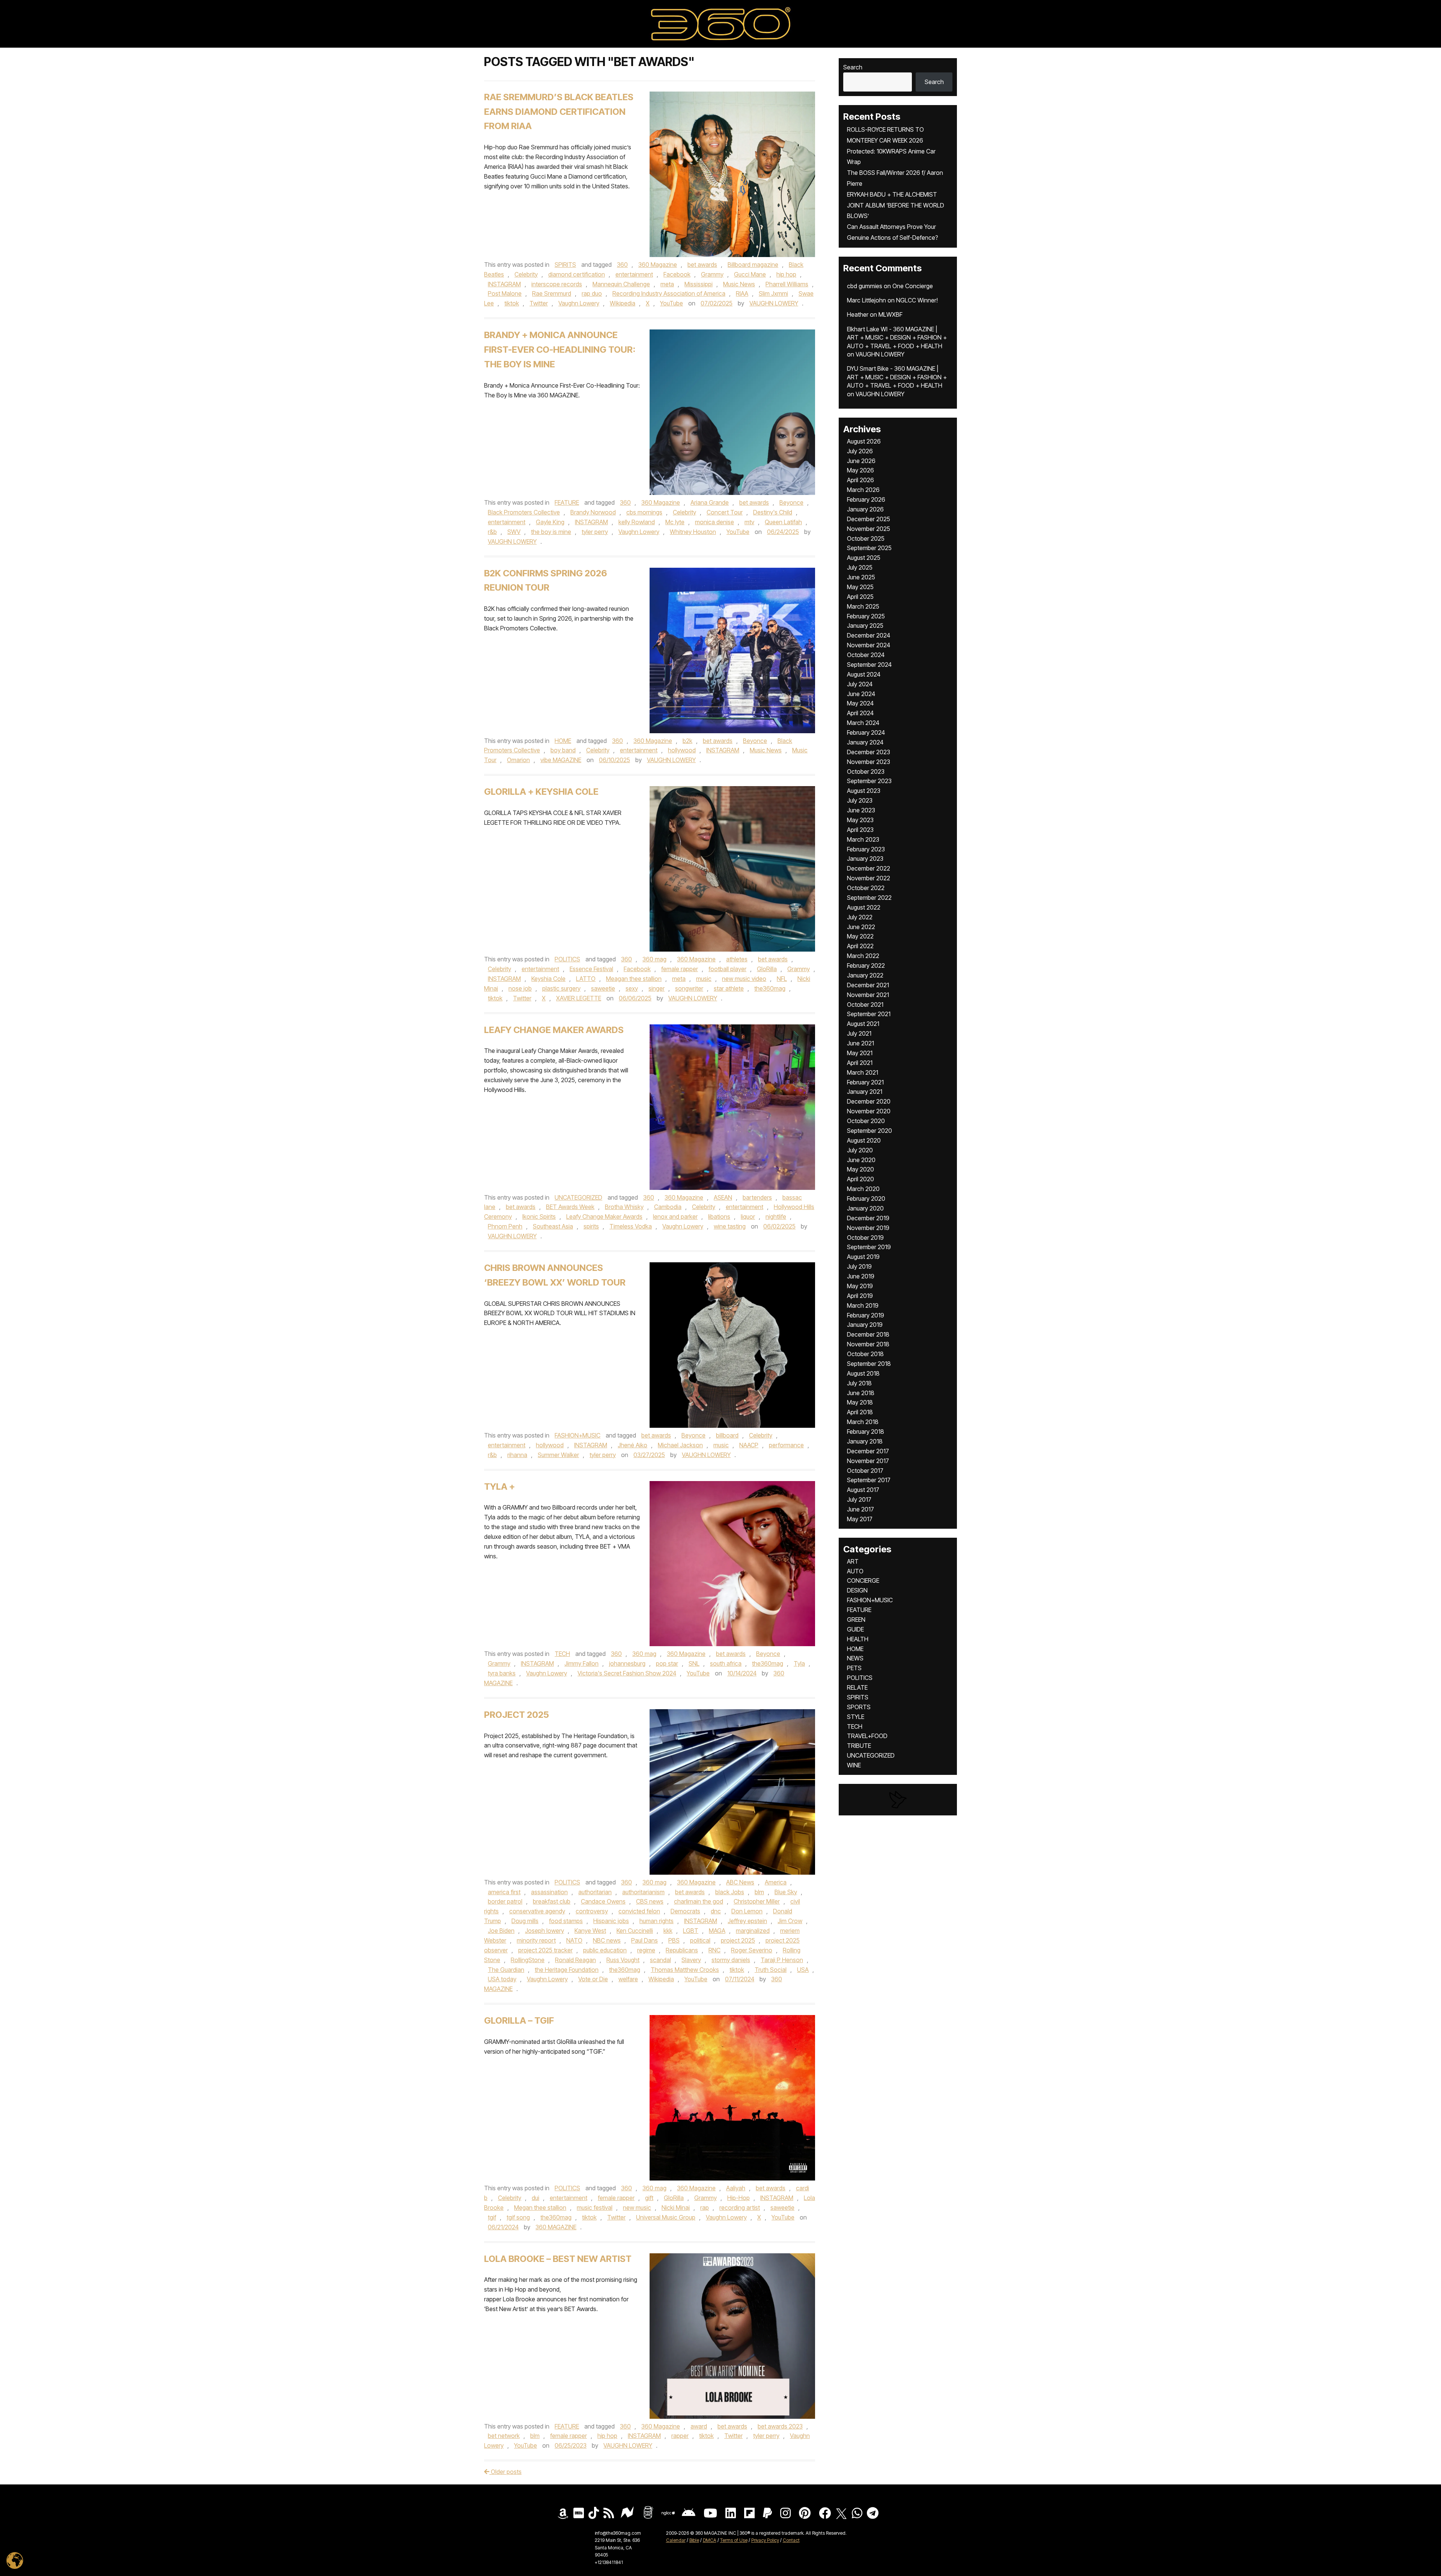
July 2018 (859, 1383)
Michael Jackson (680, 1445)
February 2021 (865, 1082)
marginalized (753, 1931)
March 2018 (863, 1422)
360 (622, 265)
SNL (694, 1663)
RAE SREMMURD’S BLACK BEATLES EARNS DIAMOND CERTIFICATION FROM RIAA (559, 112)
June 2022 (861, 927)
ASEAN (723, 1197)
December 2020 (869, 1101)
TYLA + (499, 1487)
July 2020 (860, 1150)
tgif (492, 2217)
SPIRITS (565, 265)
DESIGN (857, 1590)
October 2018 (865, 1354)
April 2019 (860, 1296)
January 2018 (865, 1441)
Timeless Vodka (631, 1226)
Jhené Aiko (633, 1445)
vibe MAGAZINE (561, 760)
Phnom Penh (505, 1226)
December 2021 (868, 985)
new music (637, 2208)
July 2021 (859, 1033)
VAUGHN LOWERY (774, 303)
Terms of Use (734, 2540)
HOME (563, 741)
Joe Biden (501, 1931)
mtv (749, 522)
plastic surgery (561, 988)
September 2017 (869, 1480)
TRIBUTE (859, 1746)
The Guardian (506, 1970)
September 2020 (869, 1131)
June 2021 (860, 1043)
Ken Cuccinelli (635, 1931)
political (700, 1940)
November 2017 (868, 1461)
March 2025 (863, 606)
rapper (680, 2436)
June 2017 (860, 1509)
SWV (514, 532)
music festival (595, 2208)
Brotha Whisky (624, 1207)
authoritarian (595, 1892)
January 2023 (865, 859)
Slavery (691, 1960)
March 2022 (863, 956)
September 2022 (869, 898)
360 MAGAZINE (556, 2227)
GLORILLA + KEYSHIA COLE (541, 792)
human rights (657, 1921)
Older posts (505, 2472)
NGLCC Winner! (917, 300)
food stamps (566, 1921)
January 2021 (865, 1092)
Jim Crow (790, 1921)
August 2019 (863, 1257)
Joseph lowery (545, 1931)
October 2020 (866, 1121)
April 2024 (860, 713)
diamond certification (577, 274)
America (776, 1882)
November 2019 (868, 1228)
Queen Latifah (783, 522)
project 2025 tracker (545, 1950)
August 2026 (864, 441)
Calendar (676, 2540)
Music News (739, 284)
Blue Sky (786, 1892)
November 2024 (869, 645)
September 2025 (869, 548)
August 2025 (864, 558)
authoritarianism (643, 1892)
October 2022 (866, 888)
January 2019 (865, 1325)
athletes (737, 959)
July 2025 (860, 567)
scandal (660, 1960)
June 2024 (861, 694)
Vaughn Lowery (579, 303)
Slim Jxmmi (773, 293)
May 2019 (860, 1286)
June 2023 (861, 810)
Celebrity (526, 274)
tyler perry (595, 532)
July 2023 (860, 800)
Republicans (682, 1950)
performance (786, 1445)
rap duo (592, 293)
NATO (574, 1940)
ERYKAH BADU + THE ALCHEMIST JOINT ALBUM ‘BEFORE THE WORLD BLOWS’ (896, 205)
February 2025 (866, 616)
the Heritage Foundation (567, 1970)
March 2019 (863, 1305)
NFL (782, 979)
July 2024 (860, 684)
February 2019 (866, 1315)
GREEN (856, 1620)
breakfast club (552, 1901)
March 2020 (863, 1189)
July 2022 (860, 917)
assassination (549, 1892)
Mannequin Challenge (621, 284)
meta (667, 284)
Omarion (518, 760)
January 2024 (865, 742)
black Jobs (730, 1892)
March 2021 (863, 1072)
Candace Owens (603, 1901)
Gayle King (550, 522)
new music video (744, 979)
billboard (727, 1435)
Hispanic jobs (611, 1921)
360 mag (654, 959)
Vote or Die (593, 1979)
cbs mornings (644, 512)
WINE (854, 1765)
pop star (667, 1663)
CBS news (650, 1901)
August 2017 (863, 1490)
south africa (726, 1663)
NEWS (855, 1658)
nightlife (776, 1217)
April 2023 (860, 830)
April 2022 (860, 946)
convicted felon (639, 1911)
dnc (716, 1911)
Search (853, 67)
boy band (563, 750)
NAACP (749, 1445)
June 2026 (861, 461)
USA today (502, 1979)
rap (705, 2208)
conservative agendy (537, 1911)
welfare (628, 1979)
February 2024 (866, 732)
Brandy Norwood (593, 512)
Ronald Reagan (575, 1960)
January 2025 (865, 626)
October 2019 (865, 1238)
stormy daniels (731, 1960)
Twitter (539, 303)
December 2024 (869, 635)
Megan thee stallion (540, 2208)
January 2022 (865, 975)
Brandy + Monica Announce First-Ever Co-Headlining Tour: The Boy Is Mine (560, 350)
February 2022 (866, 965)
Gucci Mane (750, 274)
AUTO (855, 1571)
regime (646, 1950)
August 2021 (863, 1024)
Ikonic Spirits (539, 1217)
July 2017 (859, 1499)
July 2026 (860, 451)
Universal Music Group (666, 2217)
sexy (632, 988)
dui (535, 2198)
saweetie (603, 988)
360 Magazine (658, 265)
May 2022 (860, 936)
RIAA (742, 293)
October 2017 (865, 1471)
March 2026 (863, 490)
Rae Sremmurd (552, 293)
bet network (504, 2436)
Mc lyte (675, 522)
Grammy (712, 274)
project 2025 (738, 1940)
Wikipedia (623, 303)
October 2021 (865, 1005)
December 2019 (868, 1218)
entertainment (634, 274)
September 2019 (869, 1247)
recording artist (740, 2208)
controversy (592, 1911)
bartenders (757, 1197)
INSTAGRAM (504, 284)
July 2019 (859, 1266)
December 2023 (869, 752)
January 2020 (865, 1208)
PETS (854, 1668)
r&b (492, 532)
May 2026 (860, 470)
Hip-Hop (739, 2198)
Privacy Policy (765, 2540)
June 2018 (861, 1393)
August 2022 (864, 907)
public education (605, 1950)
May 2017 (860, 1519)
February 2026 (866, 499)
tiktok (512, 303)
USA (803, 1970)
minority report (536, 1940)
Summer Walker (558, 1455)
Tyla (799, 1663)
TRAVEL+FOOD (867, 1736)
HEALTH (858, 1639)
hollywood (682, 750)
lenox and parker (675, 1217)
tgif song (518, 2217)
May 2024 (860, 703)
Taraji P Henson (782, 1960)
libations (719, 1217)
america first (504, 1892)
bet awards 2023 (780, 2426)
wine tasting (730, 1226)
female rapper (680, 969)
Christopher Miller (757, 1901)
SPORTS (859, 1707)
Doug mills (525, 1921)
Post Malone (505, 293)
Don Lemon (747, 1911)
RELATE (857, 1687)
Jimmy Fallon (581, 1663)
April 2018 (860, 1412)
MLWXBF (890, 314)
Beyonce (791, 502)
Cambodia (668, 1207)
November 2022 (869, 878)
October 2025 (866, 538)
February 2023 (866, 849)
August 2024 (864, 674)
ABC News (740, 1882)
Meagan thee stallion (634, 979)
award (699, 2426)
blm (759, 1892)
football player (727, 969)
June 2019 (861, 1276)
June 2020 (861, 1160)
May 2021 (860, 1053)
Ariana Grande (710, 502)
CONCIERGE (863, 1580)
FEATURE (567, 502)
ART (853, 1561)
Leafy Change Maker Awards (554, 1030)
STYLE (856, 1717)
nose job (520, 988)
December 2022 (869, 868)
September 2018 (869, 1364)
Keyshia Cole (548, 979)
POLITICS (567, 959)
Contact (791, 2540)
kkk (668, 1931)
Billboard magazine (753, 265)
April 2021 (860, 1063)
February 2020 (866, 1199)
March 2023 (863, 839)
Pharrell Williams (787, 284)
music (704, 979)
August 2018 (863, 1373)
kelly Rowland (637, 522)
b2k (687, 741)
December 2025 (869, 519)
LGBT (691, 1931)
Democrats (685, 1911)
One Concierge (913, 286)
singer (657, 988)
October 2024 (866, 655)
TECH (562, 1654)
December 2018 (868, 1334)
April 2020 (860, 1179)
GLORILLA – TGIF (519, 2020)
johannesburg (627, 1663)
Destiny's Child (773, 512)
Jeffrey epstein (747, 1921)
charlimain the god (699, 1901)
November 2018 (868, 1344)
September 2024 (869, 665)
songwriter (689, 988)
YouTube (672, 303)
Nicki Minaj (676, 2208)
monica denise (714, 522)
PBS (674, 1940)
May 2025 (860, 587)
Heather (858, 314)
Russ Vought (623, 1960)
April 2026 (860, 480)
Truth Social (771, 1970)
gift (649, 2198)
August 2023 (864, 791)
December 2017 (868, 1451)
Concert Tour (725, 512)
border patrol (505, 1901)
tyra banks (502, 1673)
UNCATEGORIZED (578, 1197)
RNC (714, 1950)
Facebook (677, 274)
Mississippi (699, 284)
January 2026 (865, 509)
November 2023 (869, 762)
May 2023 (860, 820)
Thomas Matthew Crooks (685, 1970)
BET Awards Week (570, 1207)
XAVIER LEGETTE (579, 998)
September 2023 (869, 781)
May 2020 (860, 1169)
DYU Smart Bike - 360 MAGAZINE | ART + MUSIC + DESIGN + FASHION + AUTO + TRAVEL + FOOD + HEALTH (897, 377)
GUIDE (855, 1629)
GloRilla (767, 969)
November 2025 (869, 529)
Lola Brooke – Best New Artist (558, 2259)
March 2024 (863, 723)
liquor (748, 1217)
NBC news (607, 1940)
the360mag (770, 988)
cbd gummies (865, 286)
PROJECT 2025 (517, 1715)
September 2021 (869, 1014)
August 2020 (864, 1140)
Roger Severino (752, 1950)
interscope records (557, 284)
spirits (591, 1226)
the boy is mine (551, 532)
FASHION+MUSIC (578, 1435)
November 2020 (869, 1111)
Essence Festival (591, 969)
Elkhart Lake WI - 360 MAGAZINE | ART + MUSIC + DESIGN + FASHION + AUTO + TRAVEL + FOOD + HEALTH (897, 338)
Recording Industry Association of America (669, 293)
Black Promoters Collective (524, 512)
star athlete (729, 988)
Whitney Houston (693, 532)
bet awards (702, 265)
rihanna (517, 1455)
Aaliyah (736, 2188)
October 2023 (866, 771)
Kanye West (590, 1931)
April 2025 (860, 597)
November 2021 (868, 995)
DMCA (710, 2540)
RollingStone (528, 1960)
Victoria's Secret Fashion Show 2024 (627, 1673)
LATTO (586, 979)
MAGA (717, 1931)
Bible (694, 2540)
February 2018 (866, 1432)
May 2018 (860, 1402)
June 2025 (861, 577)
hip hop (786, 274)
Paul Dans (645, 1940)
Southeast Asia (553, 1226)
